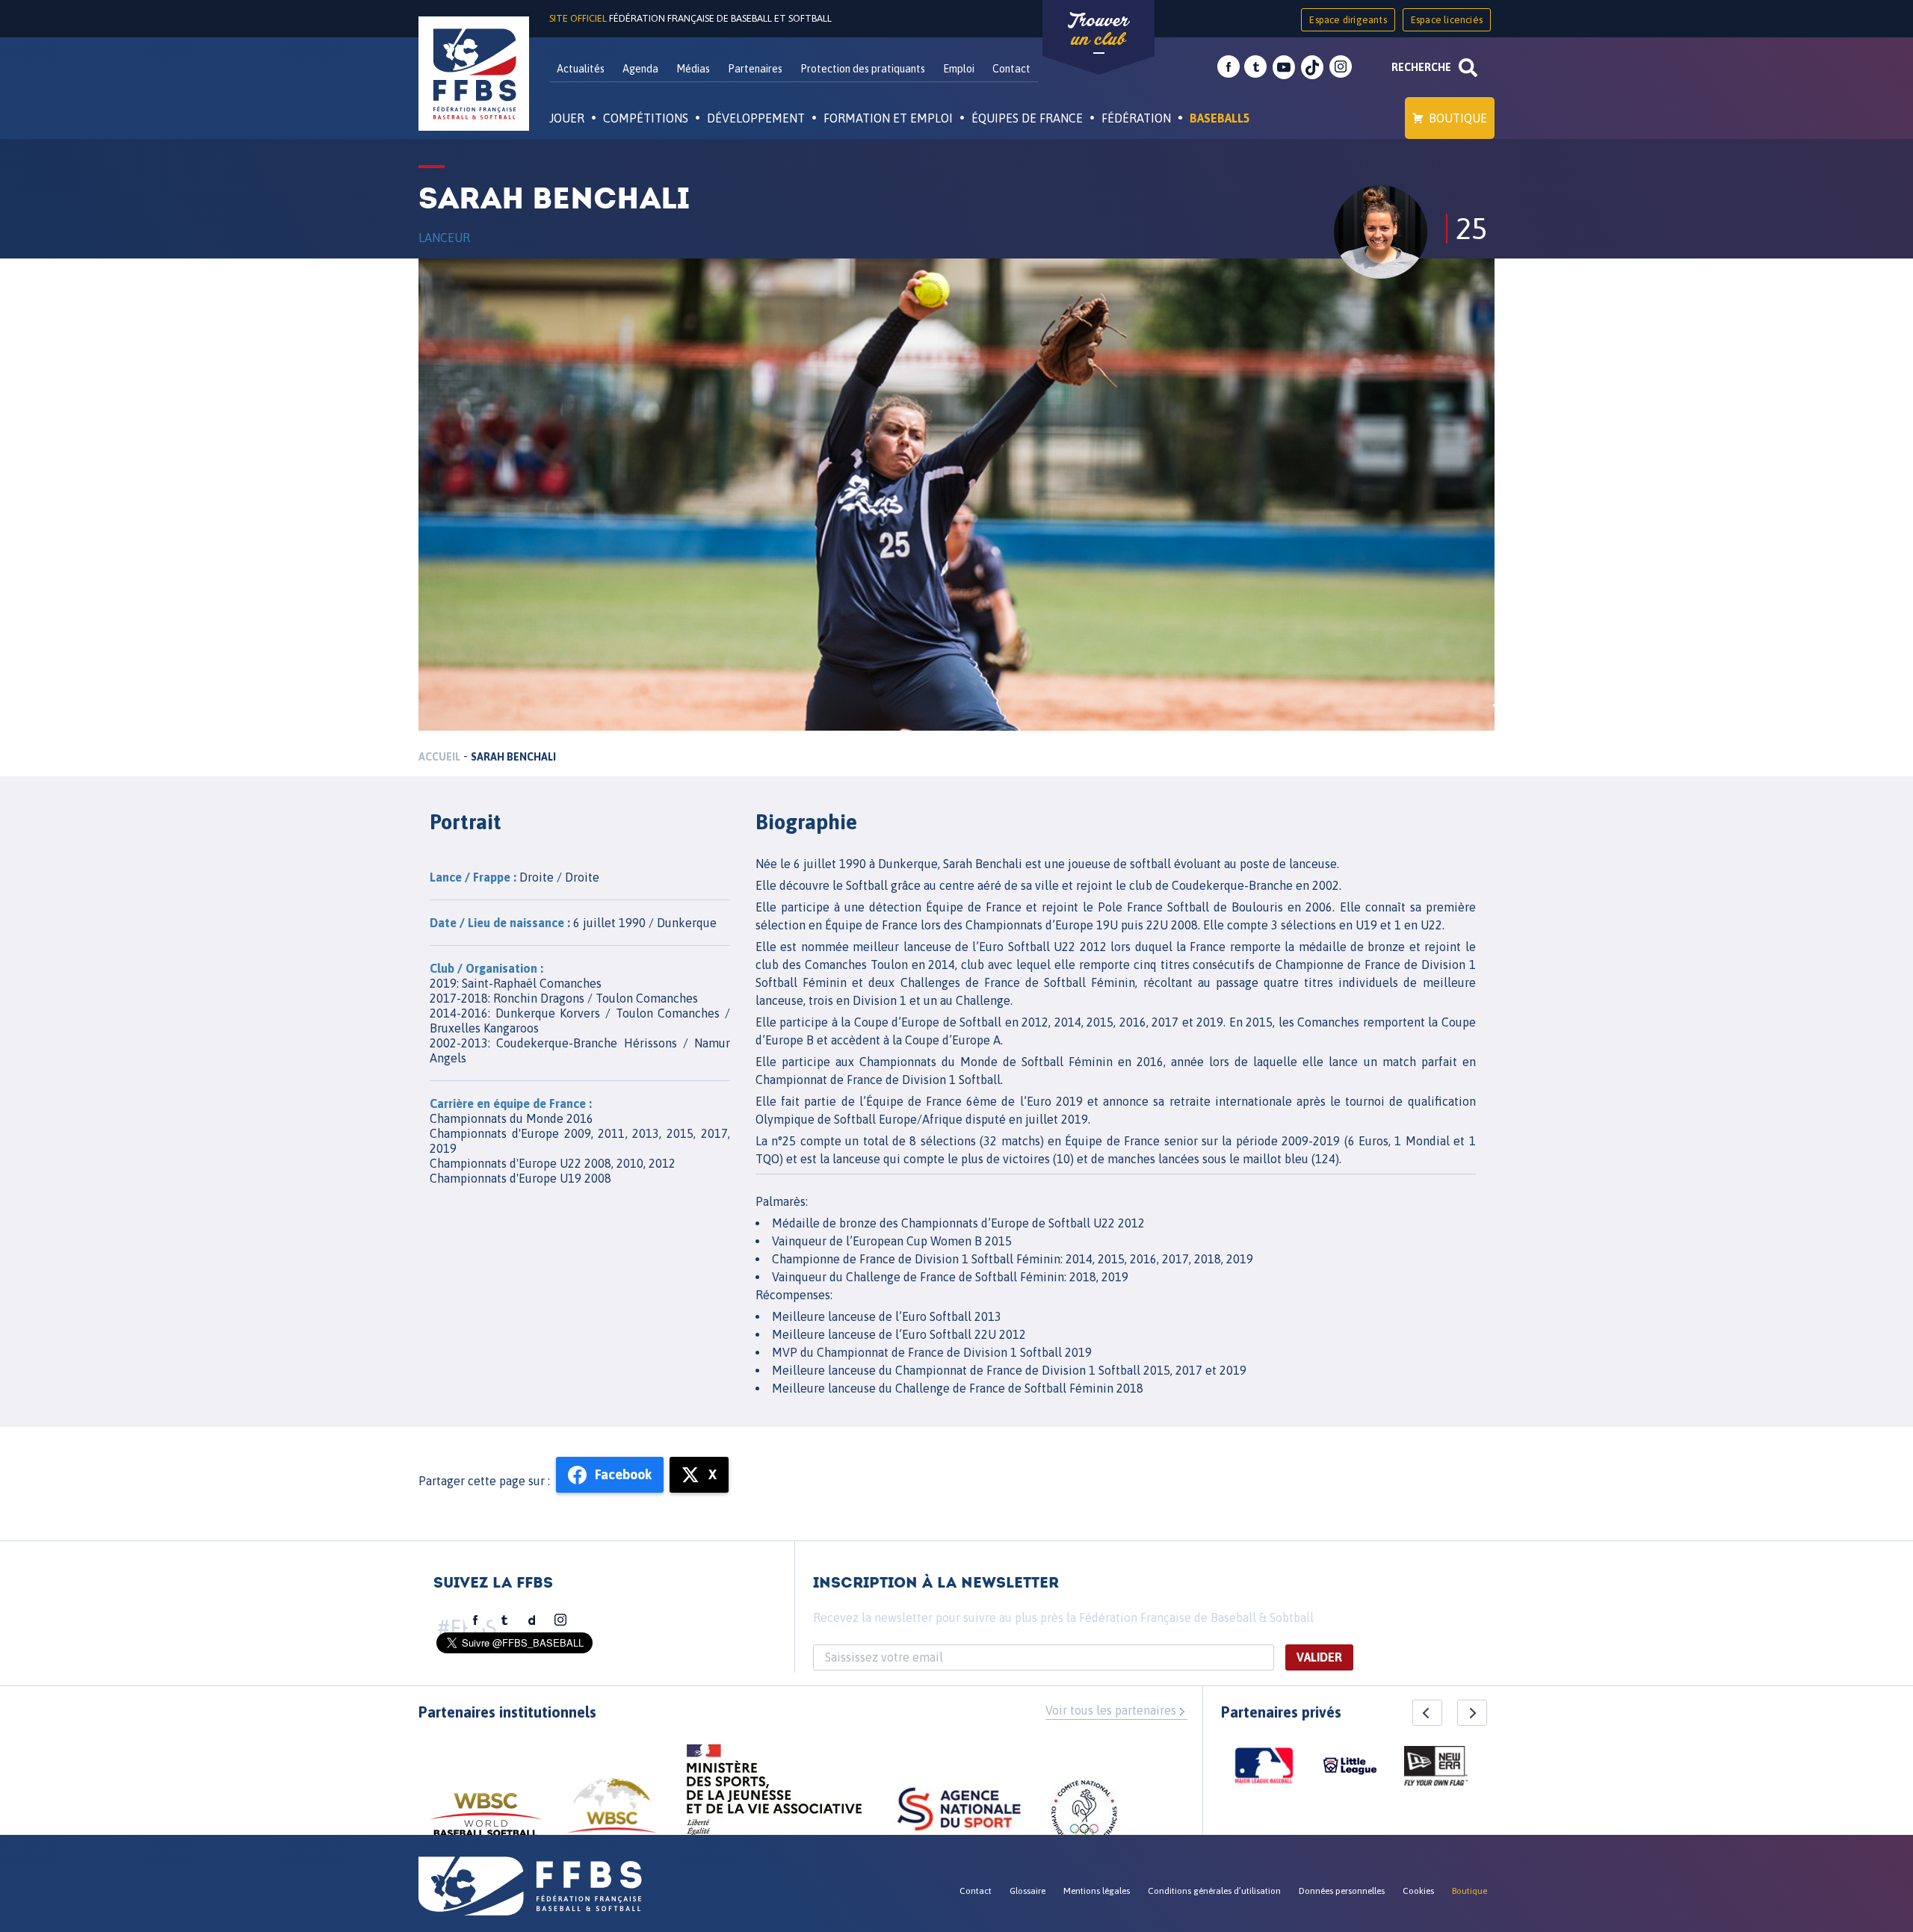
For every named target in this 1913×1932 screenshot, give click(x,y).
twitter (1255, 67)
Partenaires (755, 69)
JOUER (567, 118)
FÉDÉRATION (1136, 118)
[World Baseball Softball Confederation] (486, 1822)
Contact (1011, 69)
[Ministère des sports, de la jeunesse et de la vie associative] (775, 1795)
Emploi (959, 69)
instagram (1341, 67)
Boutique (1458, 118)
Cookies (1418, 1891)
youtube (1284, 67)
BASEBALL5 (1220, 118)
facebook (1229, 67)
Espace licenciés (1447, 20)
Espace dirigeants (1348, 20)
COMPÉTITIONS (646, 118)
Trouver (1098, 30)
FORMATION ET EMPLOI (888, 118)
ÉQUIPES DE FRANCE (1027, 118)
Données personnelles (1342, 1891)
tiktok (1312, 67)
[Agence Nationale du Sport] (959, 1811)
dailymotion (532, 1620)
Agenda (640, 69)
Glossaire (1027, 1891)
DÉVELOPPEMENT (756, 118)
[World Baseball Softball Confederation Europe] (612, 1814)
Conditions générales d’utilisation (1214, 1891)
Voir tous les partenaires (1111, 1710)
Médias (693, 69)
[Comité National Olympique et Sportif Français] (1084, 1815)
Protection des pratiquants (863, 69)
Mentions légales (1097, 1891)
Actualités (581, 69)
